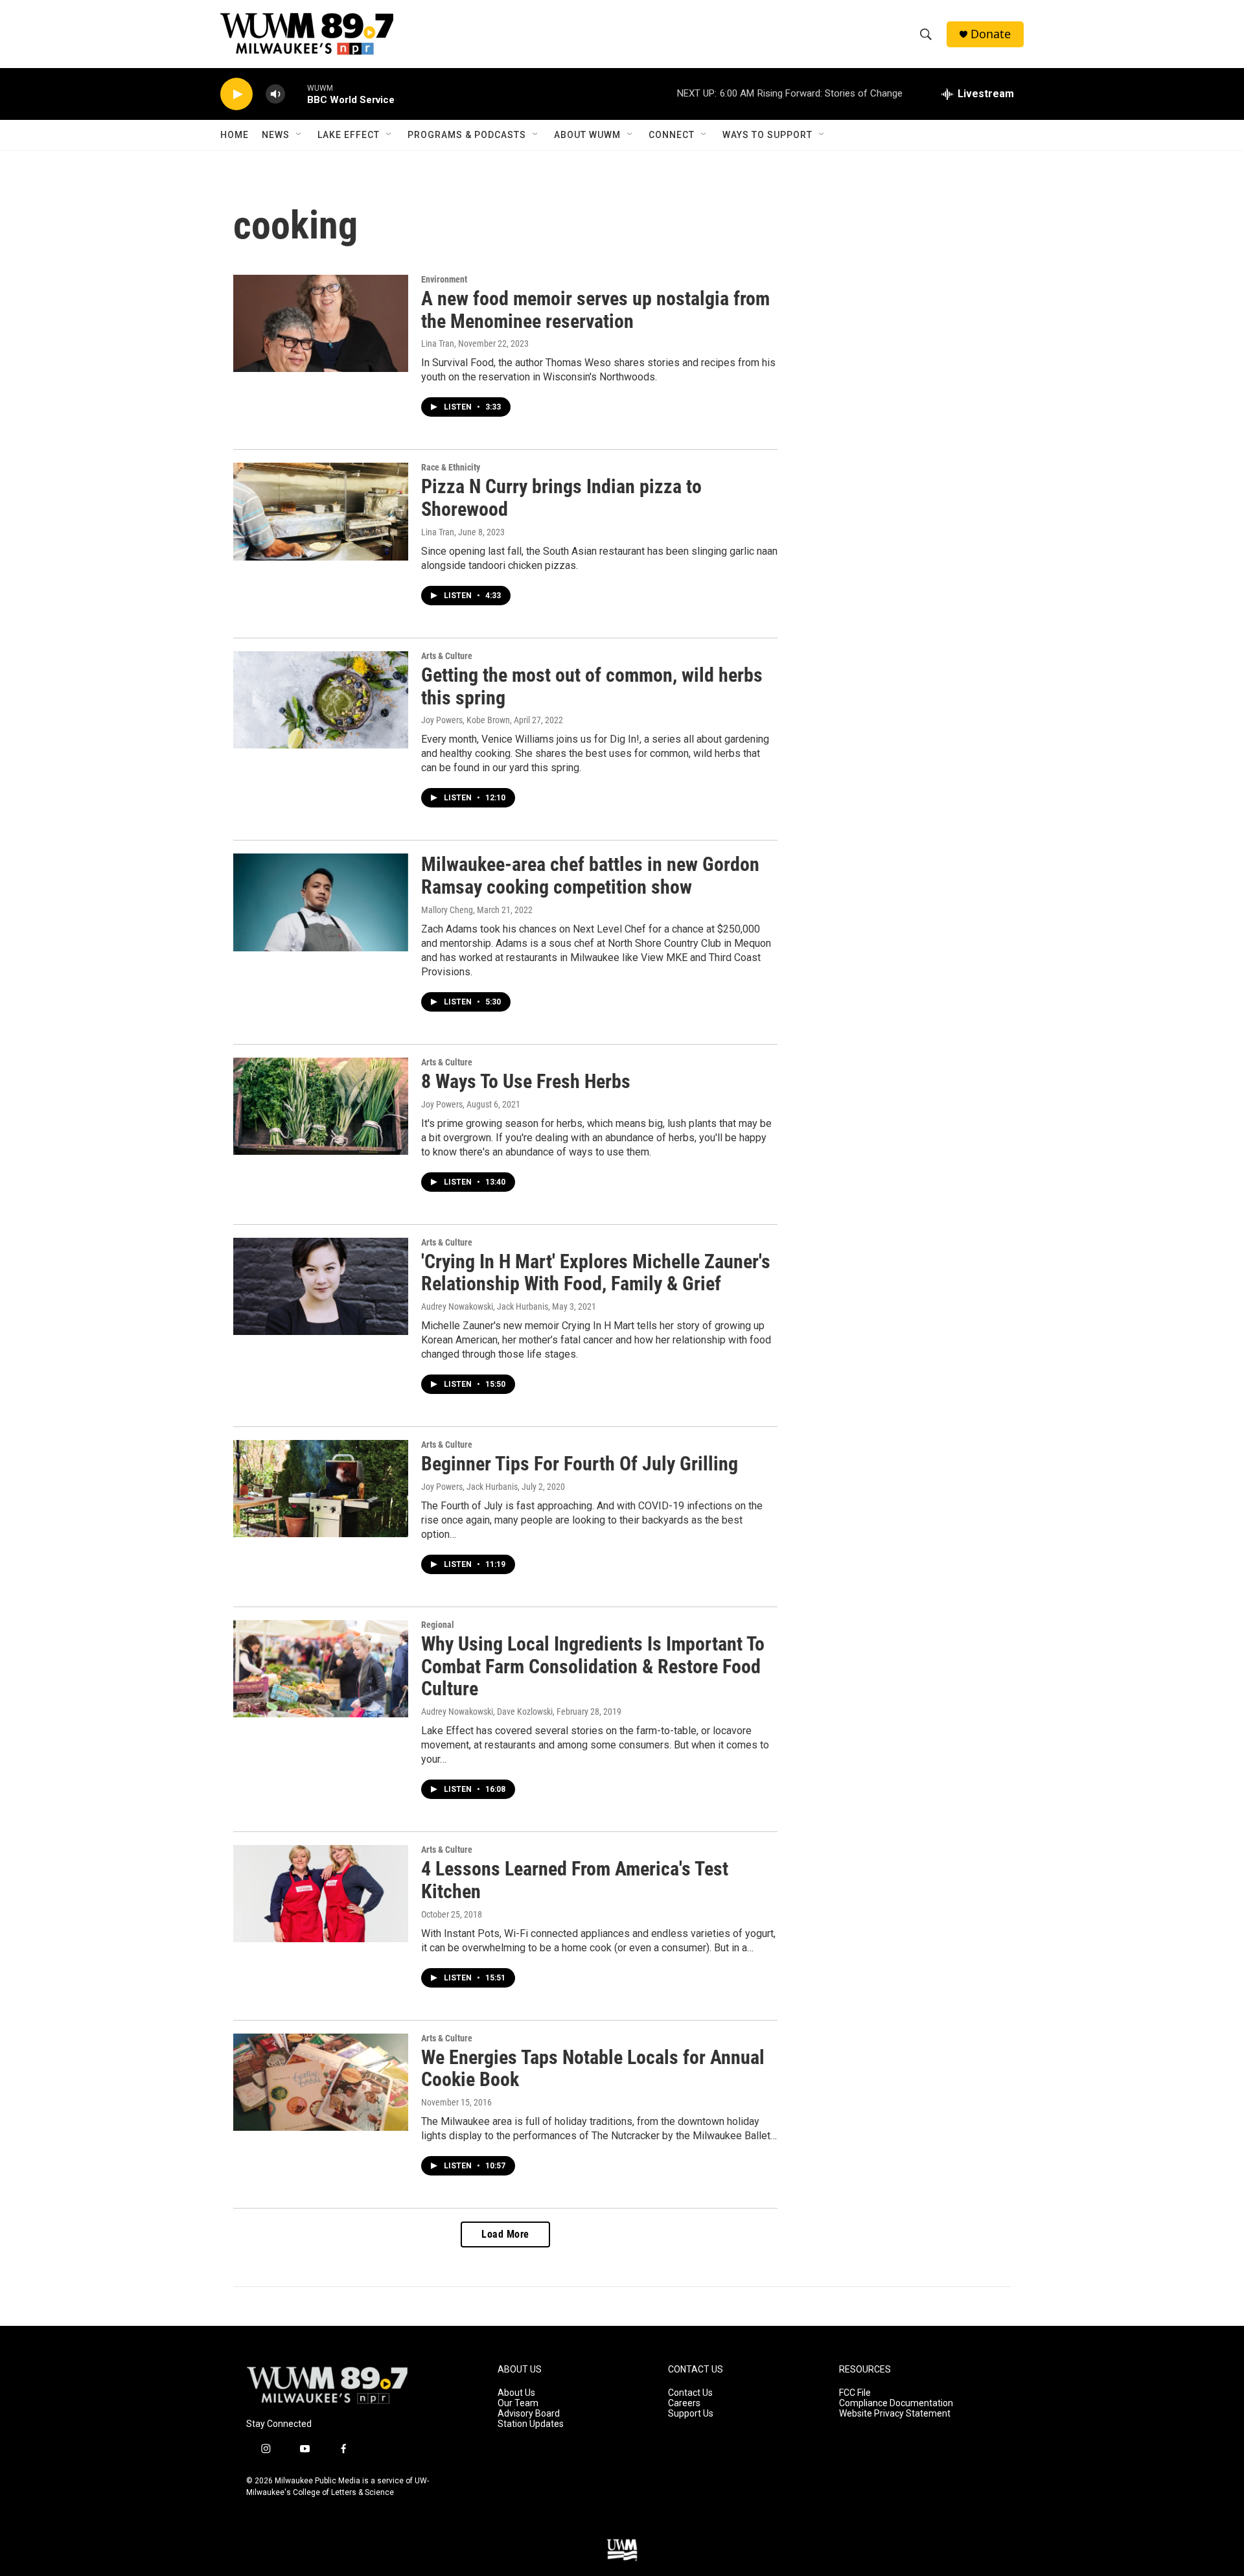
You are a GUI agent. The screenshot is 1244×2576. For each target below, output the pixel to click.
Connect (672, 135)
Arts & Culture (447, 656)
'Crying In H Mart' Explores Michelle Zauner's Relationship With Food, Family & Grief (596, 1273)
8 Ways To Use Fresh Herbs (526, 1081)
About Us (516, 2393)
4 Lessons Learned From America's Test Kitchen (575, 1880)
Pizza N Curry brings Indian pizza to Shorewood (561, 498)
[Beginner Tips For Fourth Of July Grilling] (321, 1489)
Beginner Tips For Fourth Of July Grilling (580, 1464)
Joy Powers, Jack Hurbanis (469, 1487)
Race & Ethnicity (451, 467)
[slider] (296, 94)
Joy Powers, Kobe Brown (466, 720)
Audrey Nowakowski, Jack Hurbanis (485, 1306)
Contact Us (690, 2393)
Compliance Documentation (896, 2403)
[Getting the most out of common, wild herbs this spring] (321, 700)
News (276, 135)
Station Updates (531, 2424)
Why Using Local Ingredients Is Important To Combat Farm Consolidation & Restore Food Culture (593, 1666)
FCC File (855, 2393)
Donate (991, 34)
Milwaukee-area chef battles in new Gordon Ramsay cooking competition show (590, 876)
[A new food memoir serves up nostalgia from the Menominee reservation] (321, 323)
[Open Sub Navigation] (299, 135)
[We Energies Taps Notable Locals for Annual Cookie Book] (321, 2082)
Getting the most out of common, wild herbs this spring (592, 686)
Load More (505, 2234)
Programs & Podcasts (467, 135)
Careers (684, 2403)
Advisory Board (529, 2414)
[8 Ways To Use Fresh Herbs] (321, 1106)
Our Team (518, 2403)
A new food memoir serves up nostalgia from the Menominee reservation (595, 310)
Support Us (691, 2414)
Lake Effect (349, 135)
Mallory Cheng (447, 910)
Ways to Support (767, 135)
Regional (438, 1625)
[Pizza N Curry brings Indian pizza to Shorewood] (321, 511)
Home (235, 135)
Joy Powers (442, 1104)
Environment (444, 279)
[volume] (275, 94)
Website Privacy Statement (895, 2414)
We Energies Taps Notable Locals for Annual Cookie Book (593, 2069)
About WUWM (587, 135)
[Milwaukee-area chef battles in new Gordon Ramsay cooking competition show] (321, 902)
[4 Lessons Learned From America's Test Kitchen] (321, 1894)
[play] (236, 94)
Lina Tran (438, 343)
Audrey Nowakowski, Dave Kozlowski (487, 1712)
